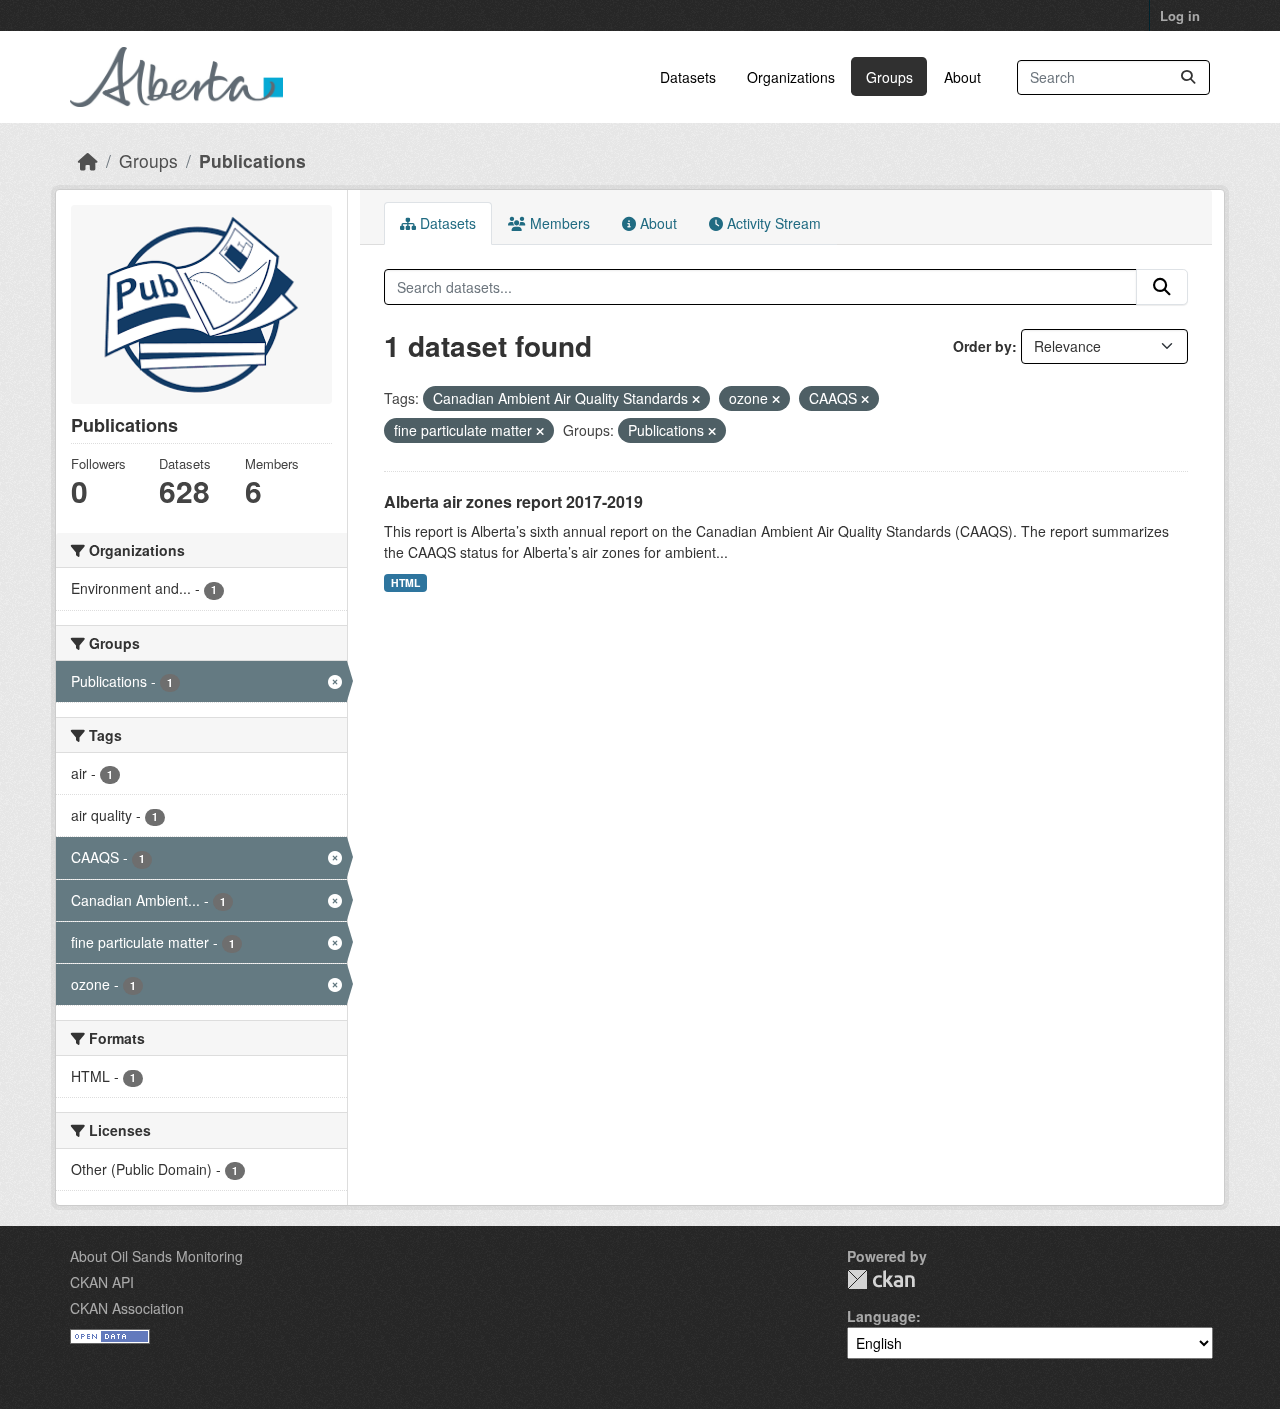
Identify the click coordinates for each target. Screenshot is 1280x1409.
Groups (889, 77)
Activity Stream (772, 223)
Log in (1180, 15)
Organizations (791, 77)
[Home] (88, 160)
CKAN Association (127, 1308)
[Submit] (1188, 77)
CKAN (881, 1279)
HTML (405, 582)
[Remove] (696, 399)
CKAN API (102, 1282)
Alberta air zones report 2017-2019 (513, 501)
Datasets (688, 77)
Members (558, 223)
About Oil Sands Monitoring (156, 1256)
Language (881, 1316)
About (962, 77)
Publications (252, 160)
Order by (982, 346)
